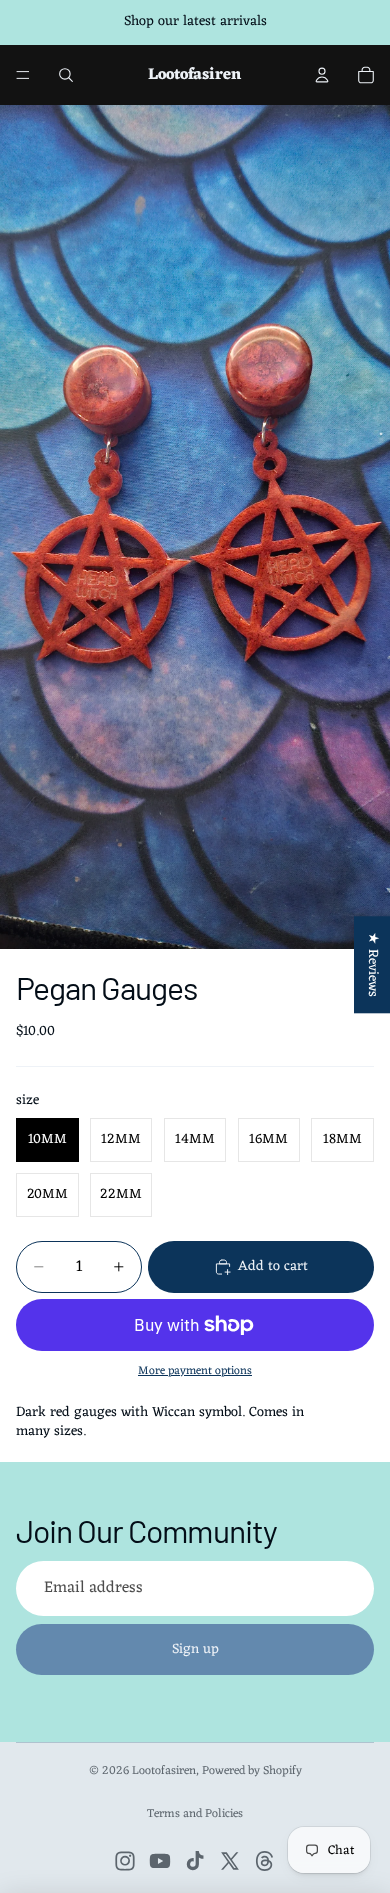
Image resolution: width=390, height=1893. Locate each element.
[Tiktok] (195, 1861)
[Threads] (265, 1861)
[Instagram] (125, 1861)
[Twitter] (230, 1861)
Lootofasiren (164, 1771)
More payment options (195, 1371)
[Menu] (23, 75)
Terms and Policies (195, 1814)
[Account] (322, 75)
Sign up (195, 1649)
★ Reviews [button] (372, 964)
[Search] (66, 75)
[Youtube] (160, 1861)
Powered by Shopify (252, 1771)
